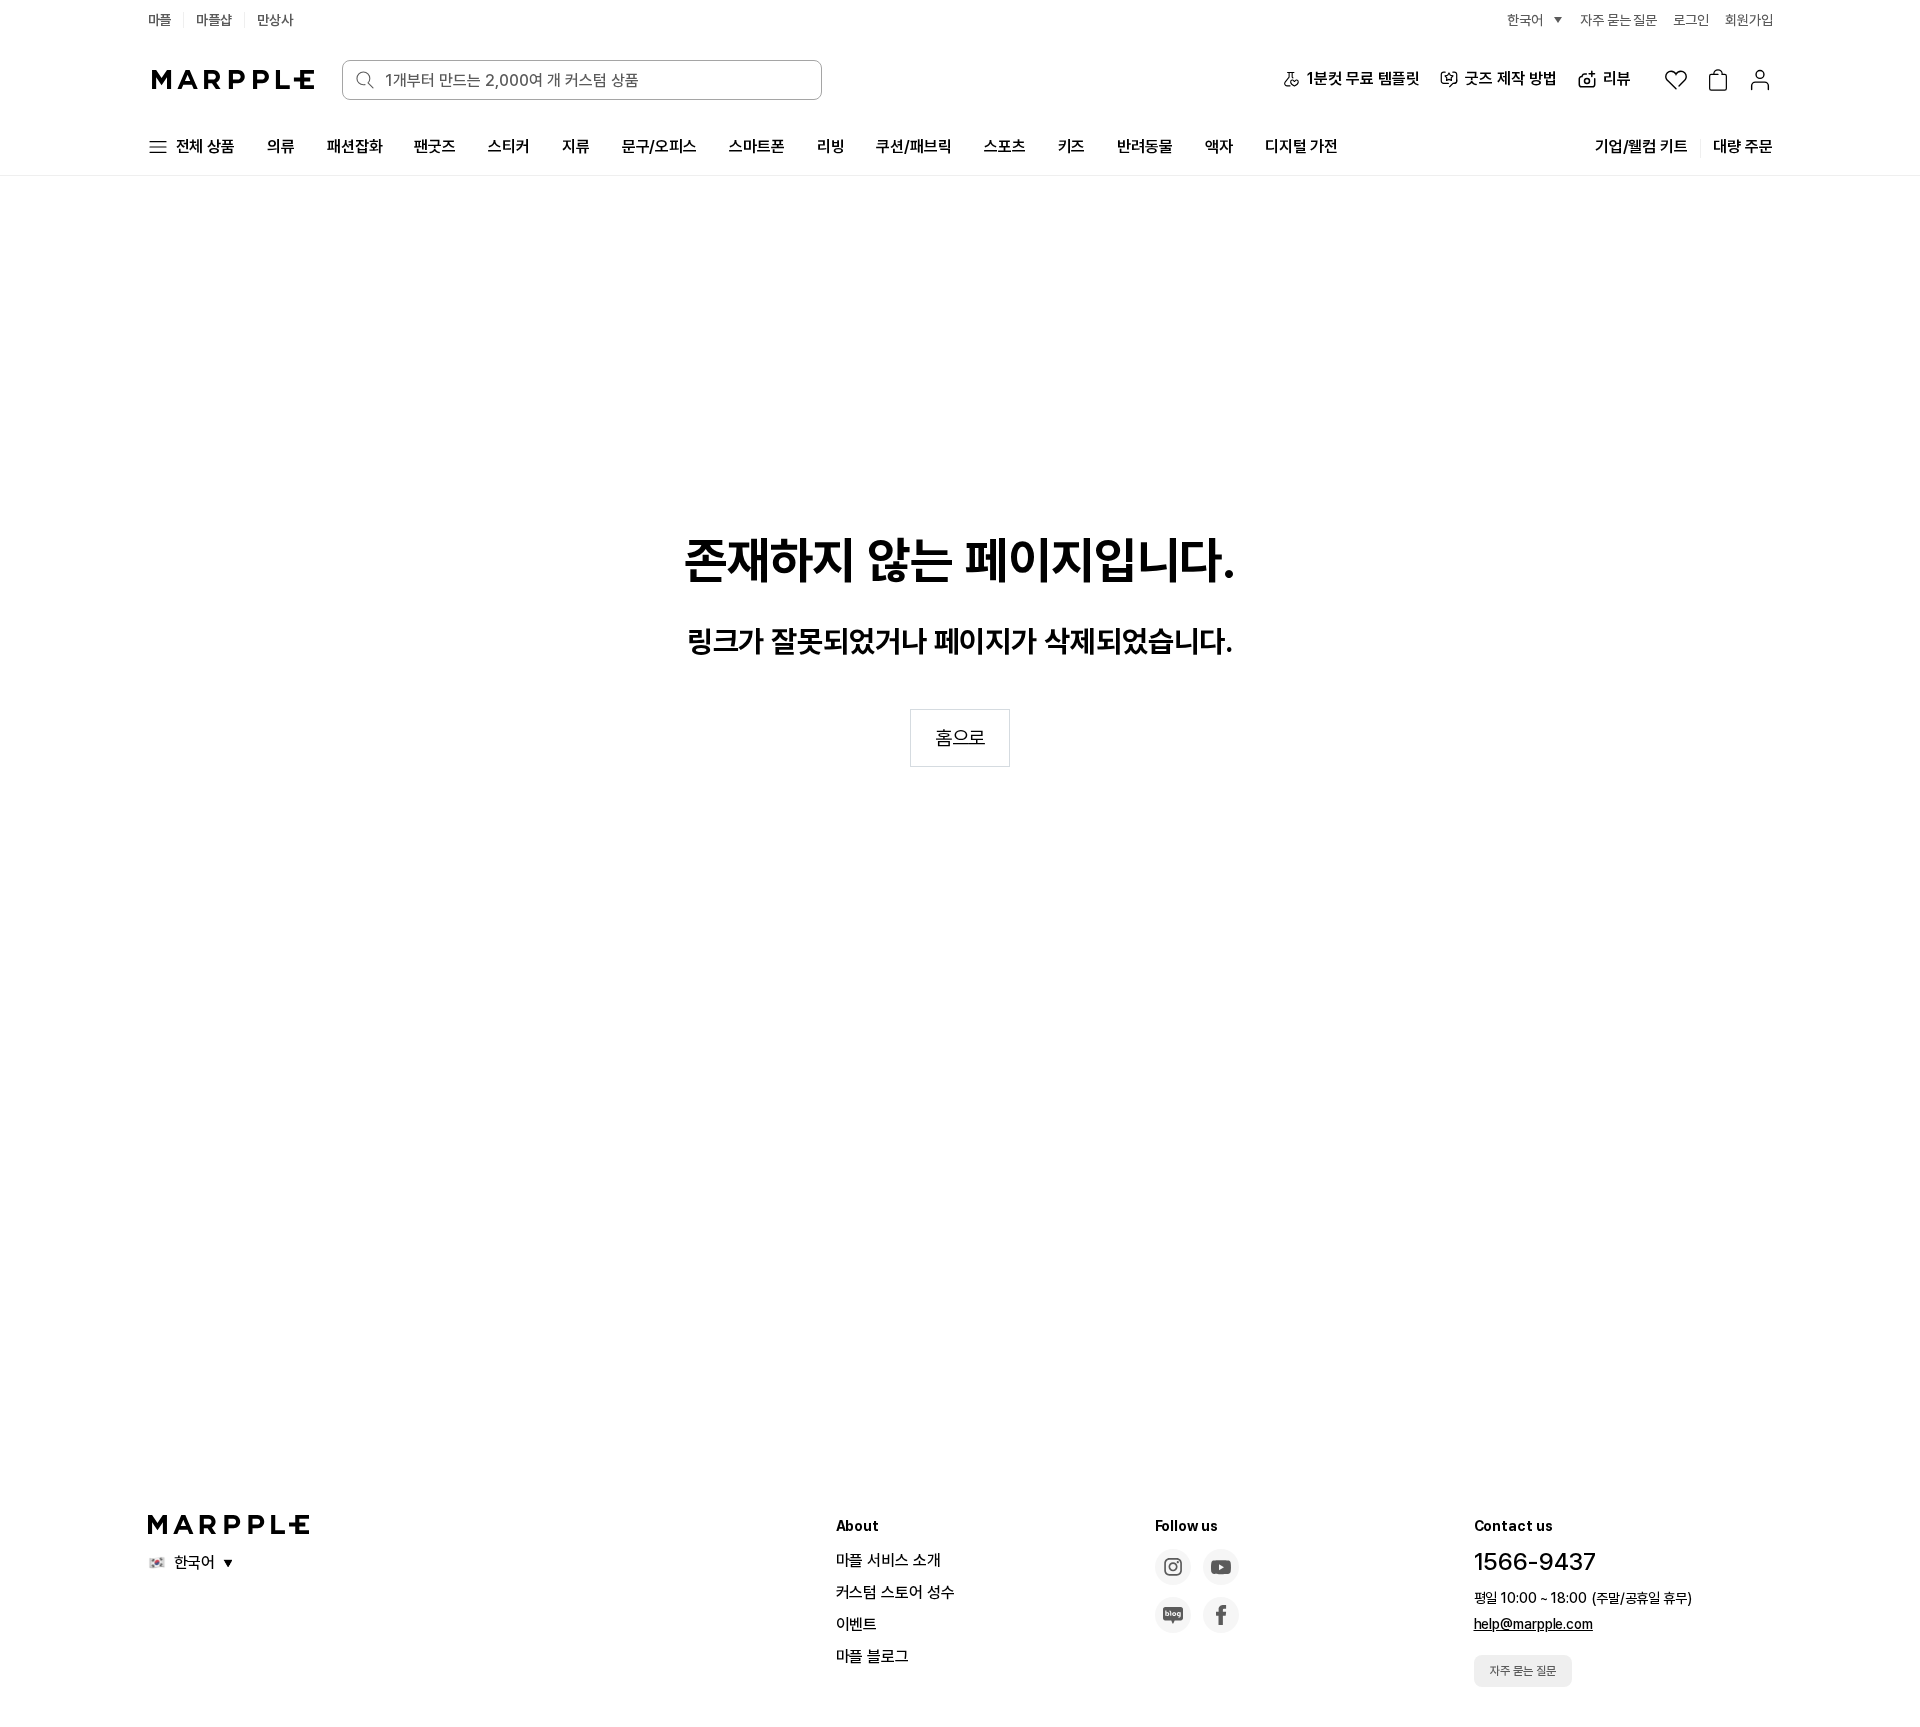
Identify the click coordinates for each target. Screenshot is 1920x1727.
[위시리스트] (1676, 80)
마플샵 (214, 20)
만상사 (275, 20)
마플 (160, 20)
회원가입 (1749, 20)
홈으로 (960, 738)
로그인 (1691, 20)
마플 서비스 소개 (888, 1560)
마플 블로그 (872, 1656)
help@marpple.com (1533, 1624)
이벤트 (857, 1624)
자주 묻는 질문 (1523, 1671)
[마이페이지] (1760, 80)
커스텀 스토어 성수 (895, 1592)
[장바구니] (1718, 80)
